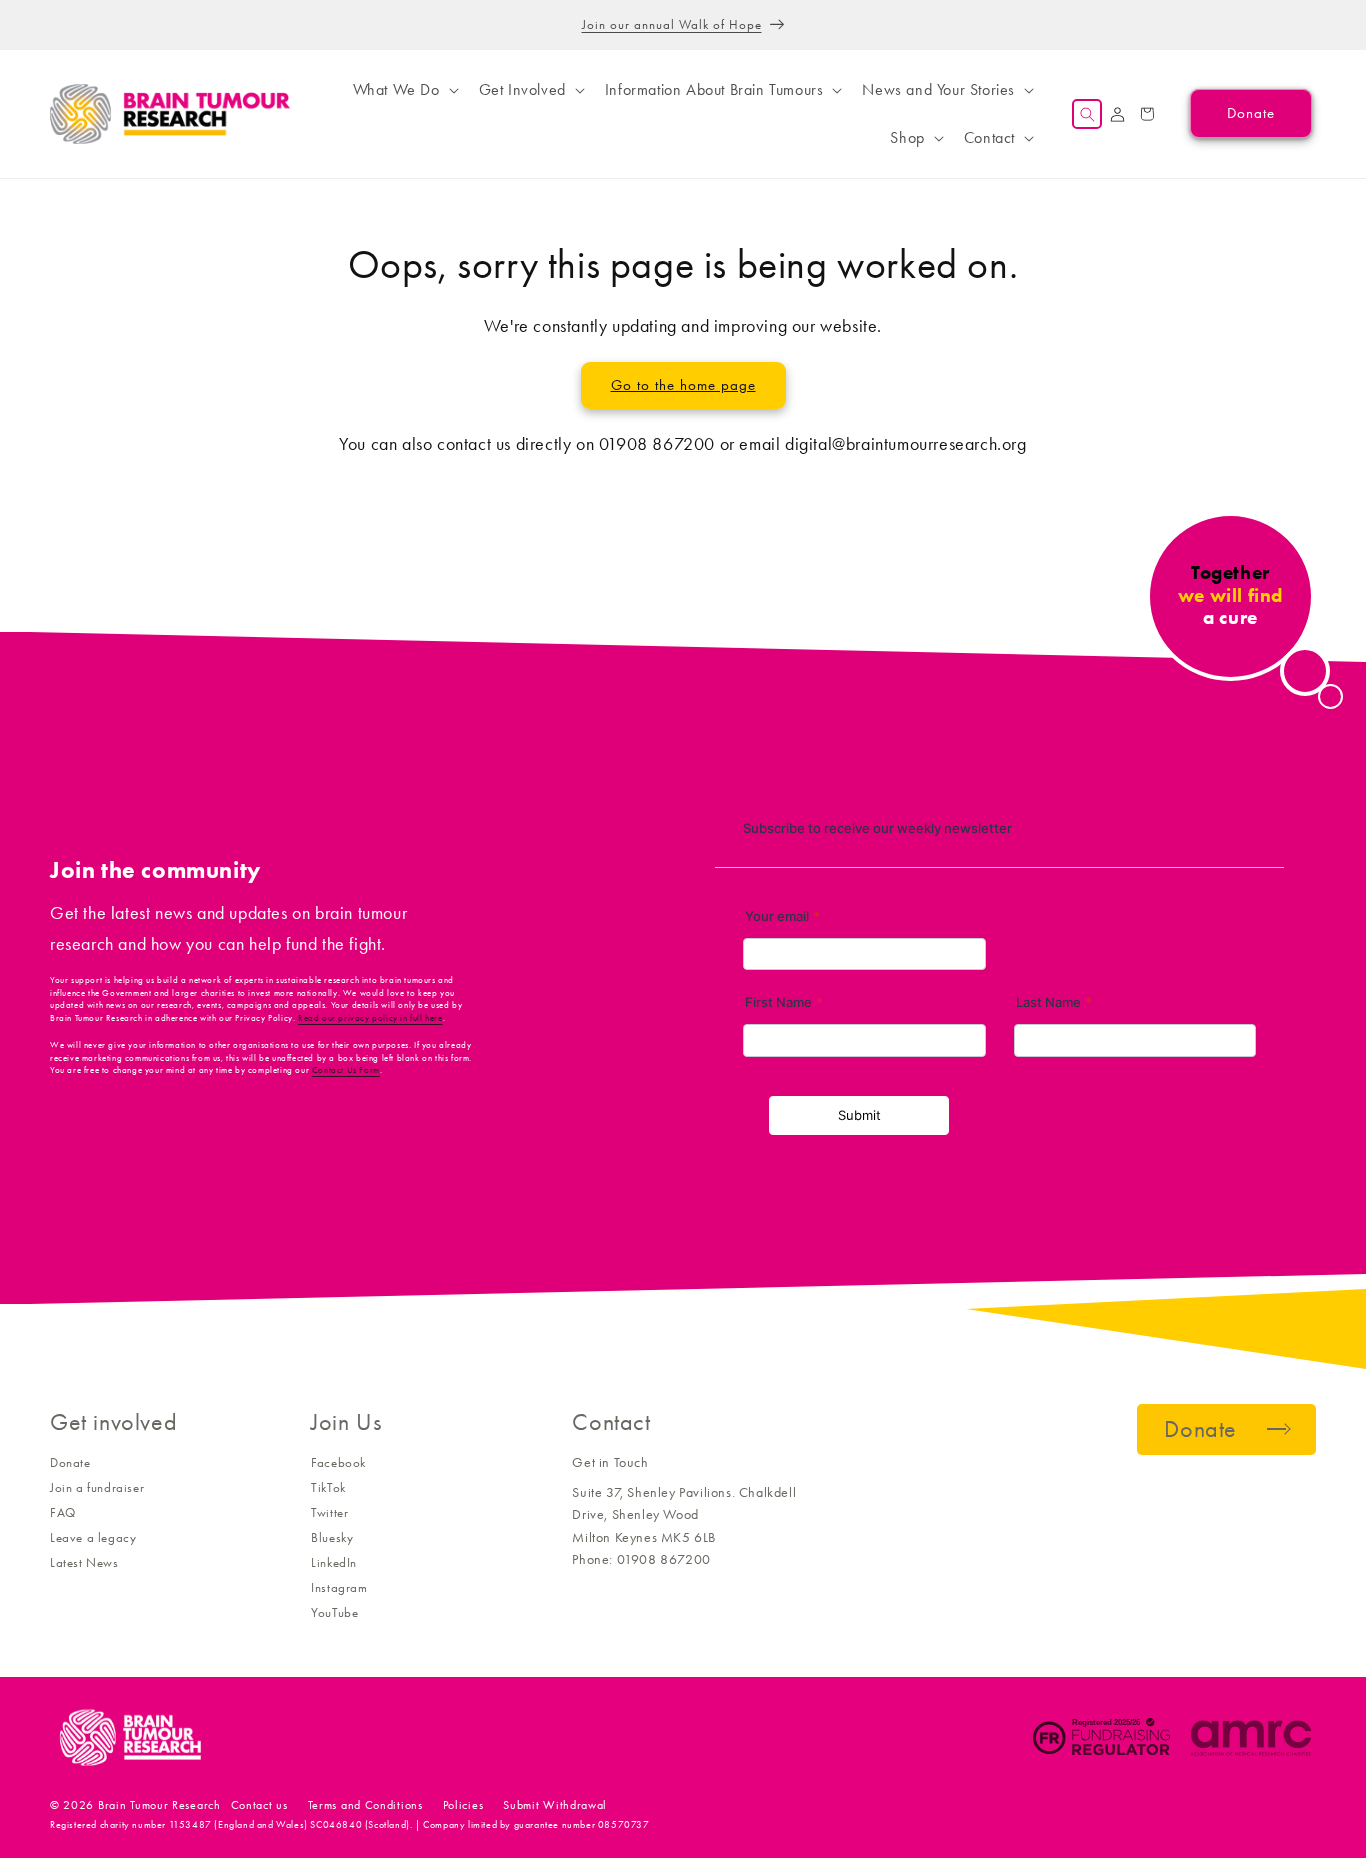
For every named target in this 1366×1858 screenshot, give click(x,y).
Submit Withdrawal (555, 1805)
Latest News (84, 1562)
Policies (463, 1805)
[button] (404, 90)
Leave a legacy (93, 1537)
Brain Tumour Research (159, 1805)
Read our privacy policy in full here (370, 1018)
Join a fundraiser (97, 1487)
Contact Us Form (346, 1070)
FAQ (63, 1512)
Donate (70, 1462)
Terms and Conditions (365, 1805)
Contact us (259, 1805)
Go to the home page (683, 385)
